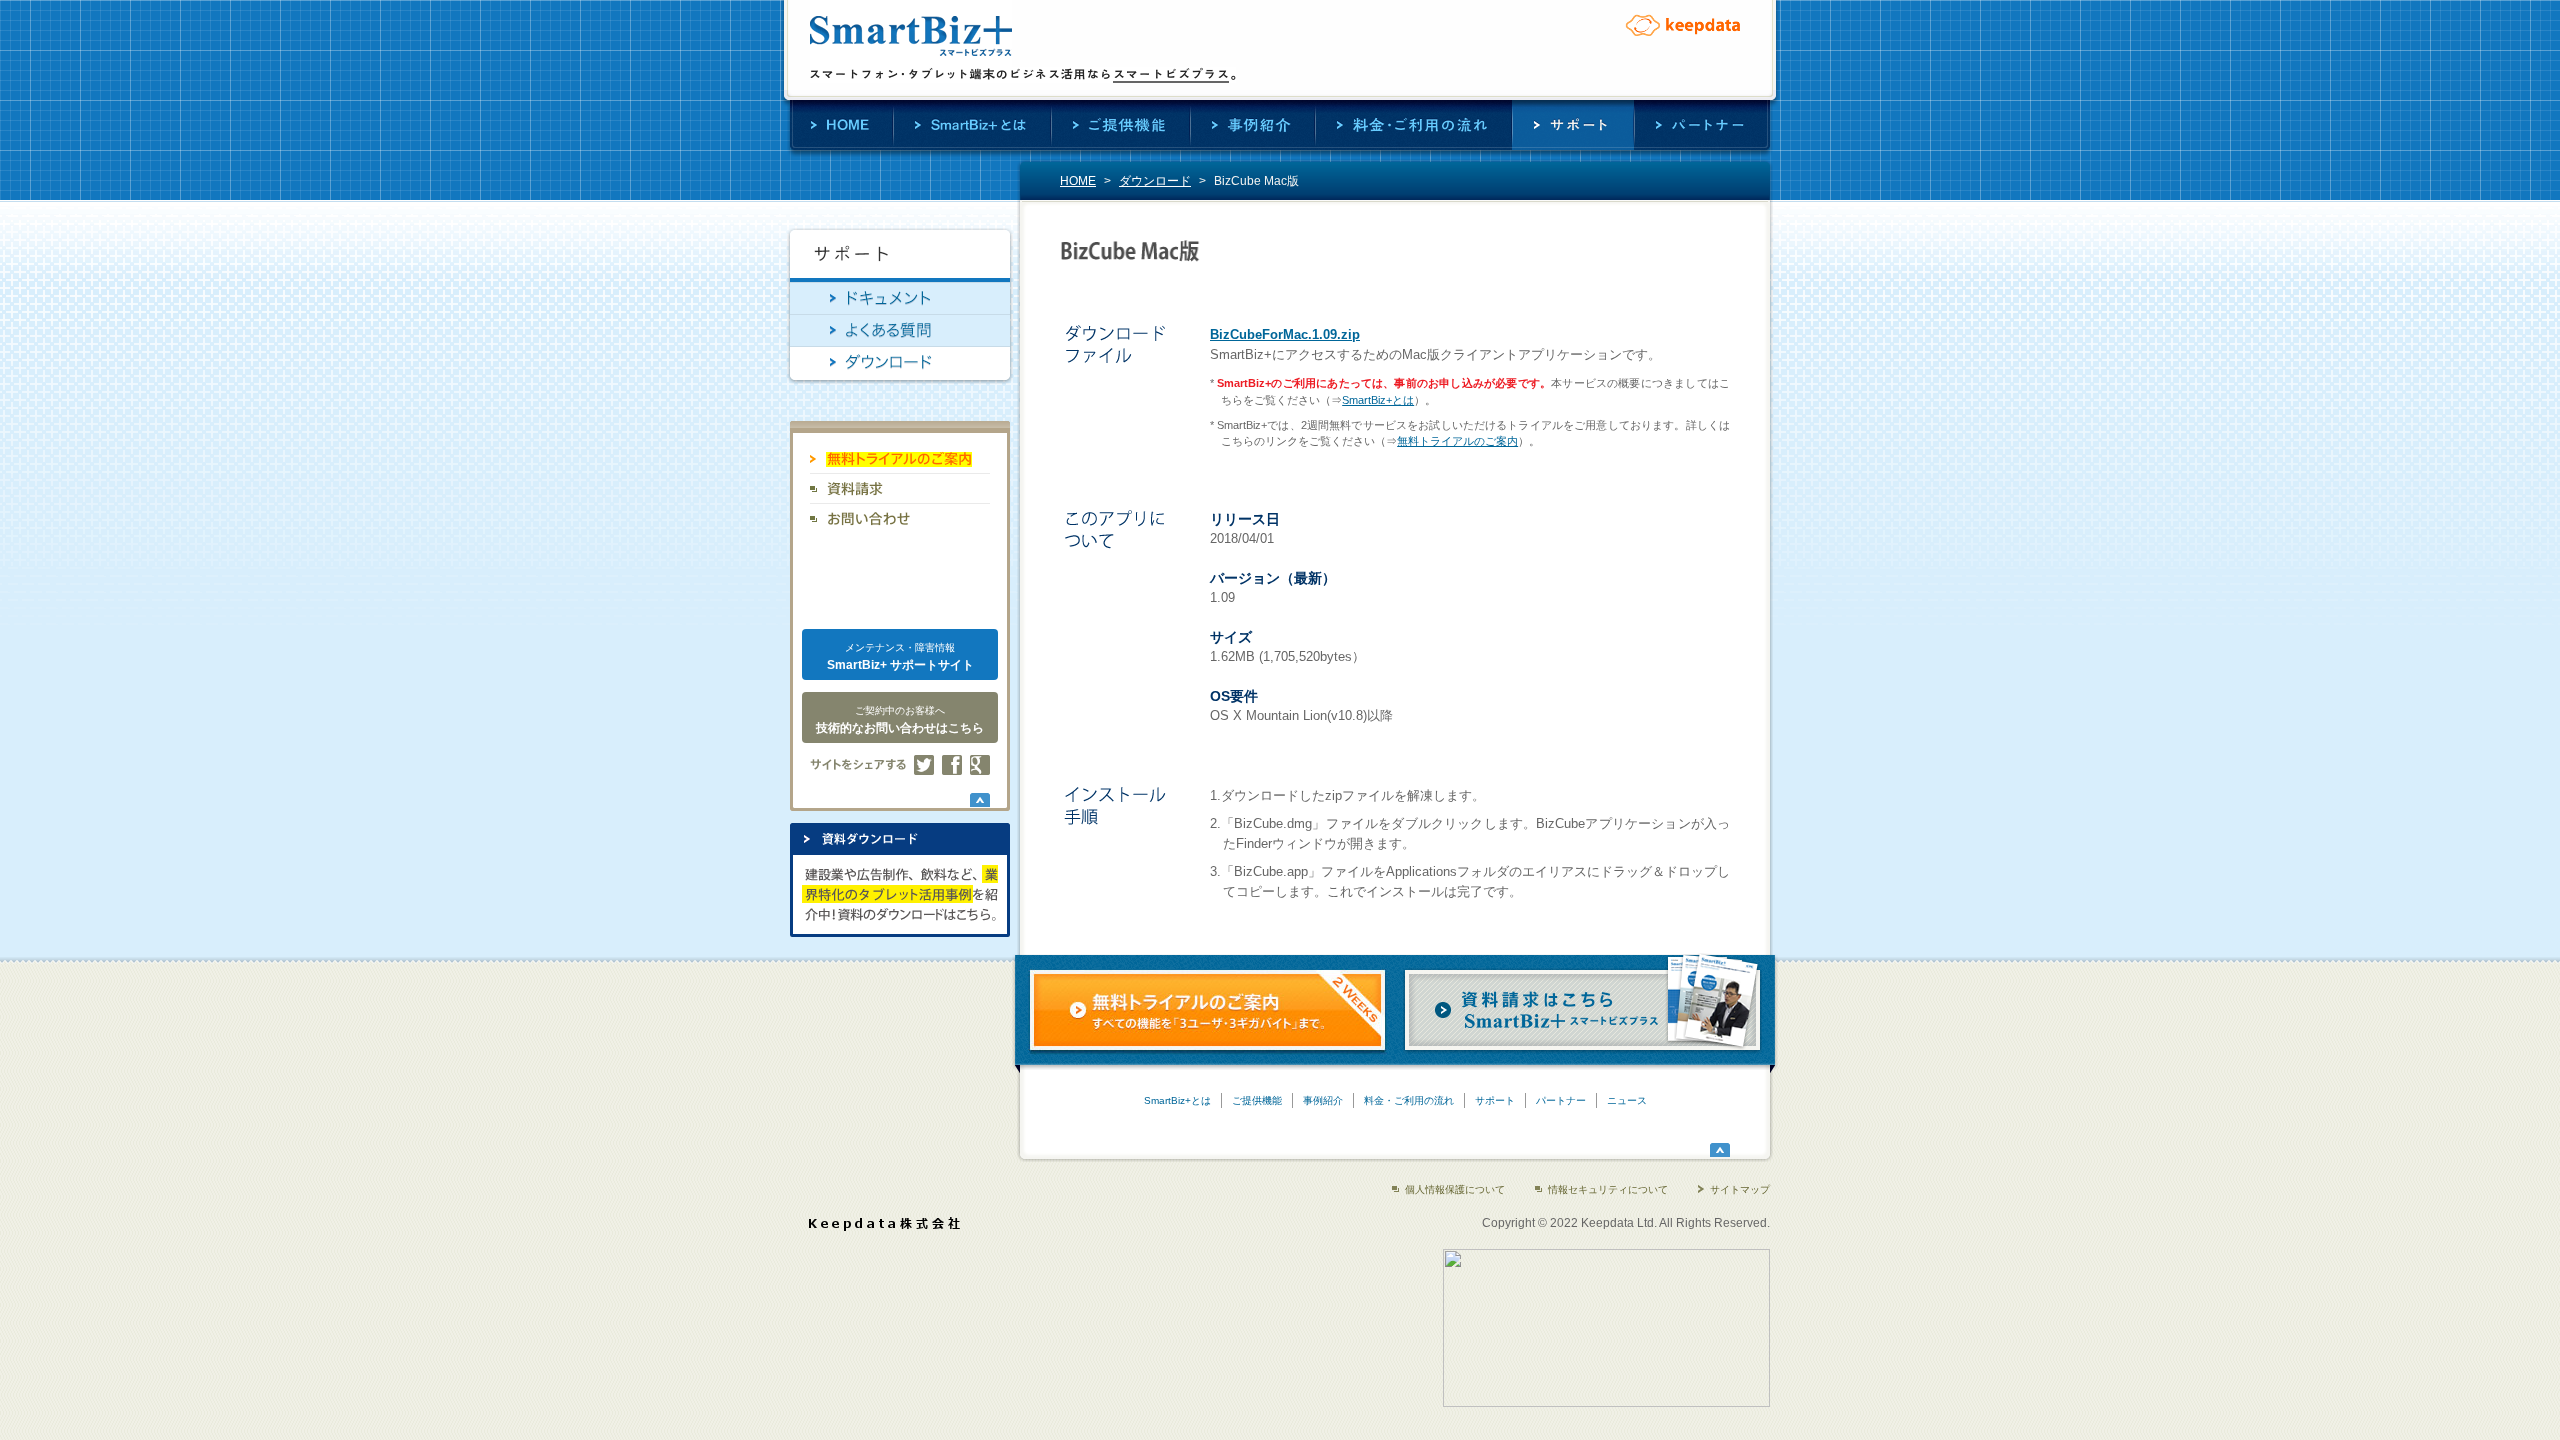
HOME (841, 125)
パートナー (1702, 125)
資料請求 (900, 488)
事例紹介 (1252, 125)
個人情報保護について (1455, 1189)
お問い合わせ (900, 518)
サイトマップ (1740, 1189)
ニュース (1627, 1100)
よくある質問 (900, 330)
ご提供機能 (1120, 125)
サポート (1573, 125)
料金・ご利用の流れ (1413, 125)
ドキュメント (900, 298)
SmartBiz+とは (972, 125)
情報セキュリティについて (1608, 1189)
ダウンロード (1155, 181)
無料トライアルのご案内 (1457, 441)
